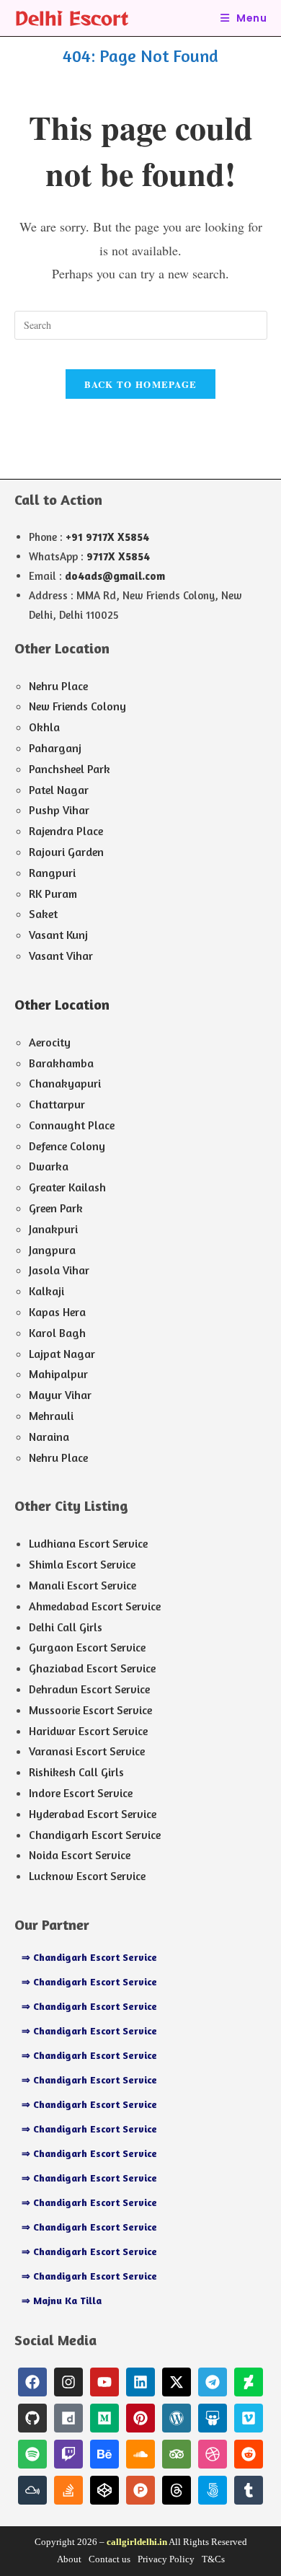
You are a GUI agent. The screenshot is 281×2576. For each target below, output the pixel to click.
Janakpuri (53, 1229)
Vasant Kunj (58, 935)
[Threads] (177, 2490)
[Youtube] (104, 2382)
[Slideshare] (213, 2418)
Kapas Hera (57, 1312)
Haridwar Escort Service (88, 1731)
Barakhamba (61, 1063)
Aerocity (50, 1042)
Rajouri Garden (66, 852)
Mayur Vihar (60, 1395)
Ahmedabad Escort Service (95, 1606)
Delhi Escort (71, 18)
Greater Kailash (67, 1187)
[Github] (32, 2418)
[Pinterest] (140, 2418)
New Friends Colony (77, 706)
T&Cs (213, 2559)
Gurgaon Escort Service (87, 1647)
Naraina (49, 1437)
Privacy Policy (166, 2559)
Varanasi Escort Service (87, 1751)
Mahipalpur (58, 1374)
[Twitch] (68, 2454)
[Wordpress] (177, 2418)
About (69, 2559)
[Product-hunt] (140, 2490)
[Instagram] (68, 2382)
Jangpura (52, 1250)
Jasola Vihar (59, 1270)
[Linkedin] (140, 2382)
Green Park (56, 1208)
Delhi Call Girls (66, 1627)
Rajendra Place (66, 831)
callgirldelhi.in (137, 2542)
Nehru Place (58, 686)
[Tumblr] (249, 2490)
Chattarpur (57, 1104)
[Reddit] (249, 2454)
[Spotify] (32, 2454)
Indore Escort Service (81, 1793)
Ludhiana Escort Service (88, 1543)
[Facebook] (32, 2382)
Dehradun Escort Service (89, 1689)
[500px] (213, 2490)
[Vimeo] (249, 2418)
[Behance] (104, 2454)
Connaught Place (72, 1125)
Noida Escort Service (80, 1855)
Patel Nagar (59, 790)
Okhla (44, 727)
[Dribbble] (213, 2454)
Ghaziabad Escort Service (92, 1668)
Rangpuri (52, 873)
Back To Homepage (141, 384)
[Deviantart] (249, 2382)
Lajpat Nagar (62, 1354)
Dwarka (49, 1166)
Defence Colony (67, 1146)
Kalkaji (46, 1291)
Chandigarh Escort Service (95, 1835)
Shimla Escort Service (82, 1564)
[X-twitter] (177, 2382)
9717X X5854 (118, 556)
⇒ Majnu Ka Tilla (62, 2300)
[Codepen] (104, 2490)
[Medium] (104, 2418)
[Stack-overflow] (68, 2490)
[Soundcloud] (140, 2454)
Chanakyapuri (65, 1083)
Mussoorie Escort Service (90, 1710)
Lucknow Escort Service (87, 1876)
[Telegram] (213, 2382)
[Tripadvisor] (177, 2454)
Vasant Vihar (61, 956)
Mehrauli (51, 1416)
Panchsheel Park (70, 769)
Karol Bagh (57, 1333)
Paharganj (55, 748)
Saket (43, 914)
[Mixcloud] (32, 2490)
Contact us (110, 2559)
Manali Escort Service (82, 1585)
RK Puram (53, 894)
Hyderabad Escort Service (93, 1814)
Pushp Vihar (59, 810)
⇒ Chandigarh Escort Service (89, 1957)
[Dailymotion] (68, 2418)
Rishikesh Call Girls (76, 1772)
